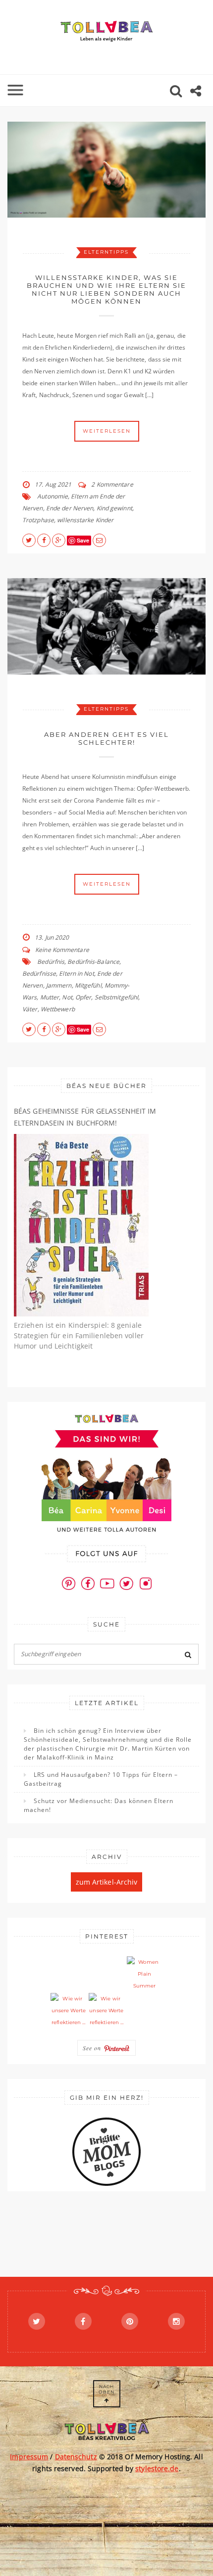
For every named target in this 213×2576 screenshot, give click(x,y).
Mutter (50, 997)
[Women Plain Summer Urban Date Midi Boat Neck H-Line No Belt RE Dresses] (145, 1974)
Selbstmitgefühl (117, 997)
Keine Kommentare (62, 950)
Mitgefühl (88, 985)
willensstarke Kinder (85, 520)
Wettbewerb (58, 1009)
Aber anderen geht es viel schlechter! (106, 738)
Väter (30, 1009)
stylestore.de (157, 2468)
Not (67, 997)
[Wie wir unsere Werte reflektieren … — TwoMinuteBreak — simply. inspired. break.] (68, 2011)
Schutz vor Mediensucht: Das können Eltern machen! (99, 1805)
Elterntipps (106, 252)
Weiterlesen (107, 431)
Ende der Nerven (70, 508)
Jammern (59, 985)
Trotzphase (38, 520)
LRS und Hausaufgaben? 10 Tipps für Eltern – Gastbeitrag (101, 1779)
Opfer (83, 997)
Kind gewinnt (114, 508)
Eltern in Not (76, 973)
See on (93, 2048)
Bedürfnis (51, 962)
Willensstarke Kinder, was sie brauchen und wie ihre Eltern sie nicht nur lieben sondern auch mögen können (106, 289)
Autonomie (53, 496)
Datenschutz (76, 2457)
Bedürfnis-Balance (93, 962)
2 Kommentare (112, 484)
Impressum (29, 2457)
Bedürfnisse (39, 973)
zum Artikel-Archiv (107, 1882)
